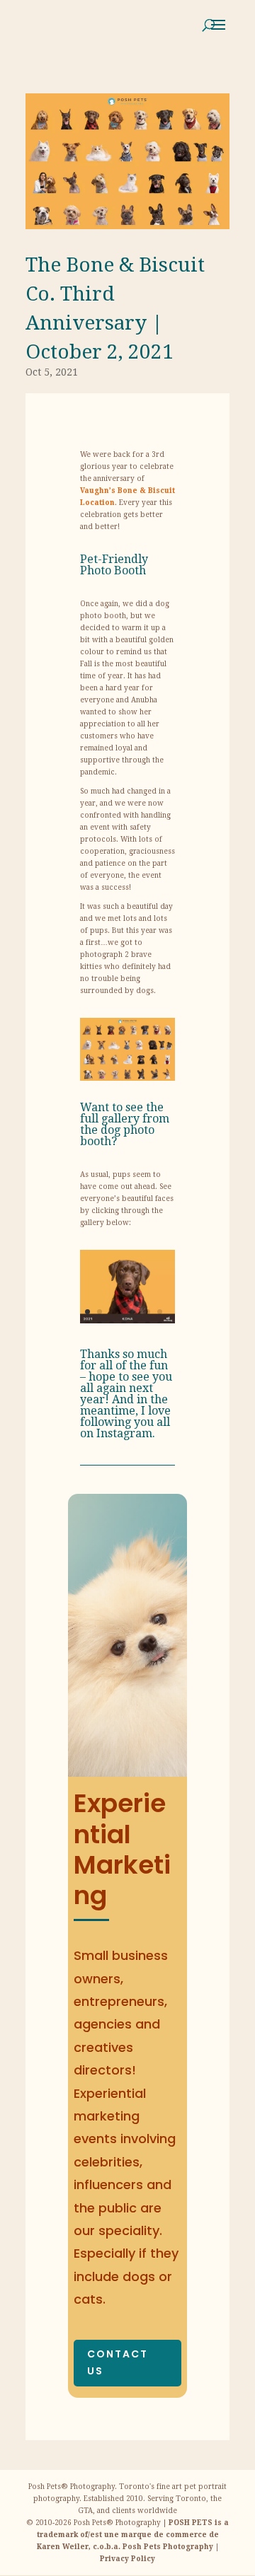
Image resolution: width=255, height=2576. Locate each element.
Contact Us (118, 2362)
